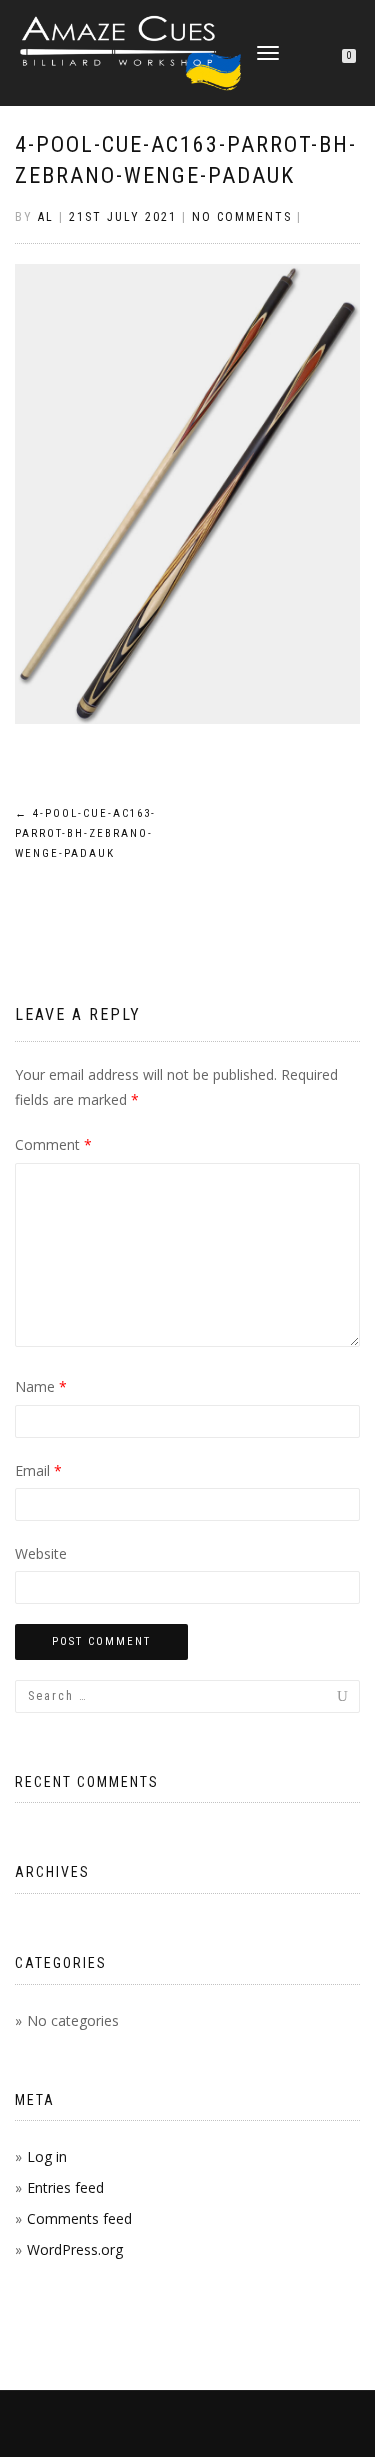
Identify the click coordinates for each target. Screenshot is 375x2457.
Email (38, 1470)
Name (41, 1386)
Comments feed (79, 2218)
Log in (47, 2156)
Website (41, 1553)
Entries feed (65, 2187)
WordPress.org (75, 2249)
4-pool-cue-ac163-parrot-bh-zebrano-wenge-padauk (85, 833)
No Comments (242, 217)
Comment (53, 1144)
